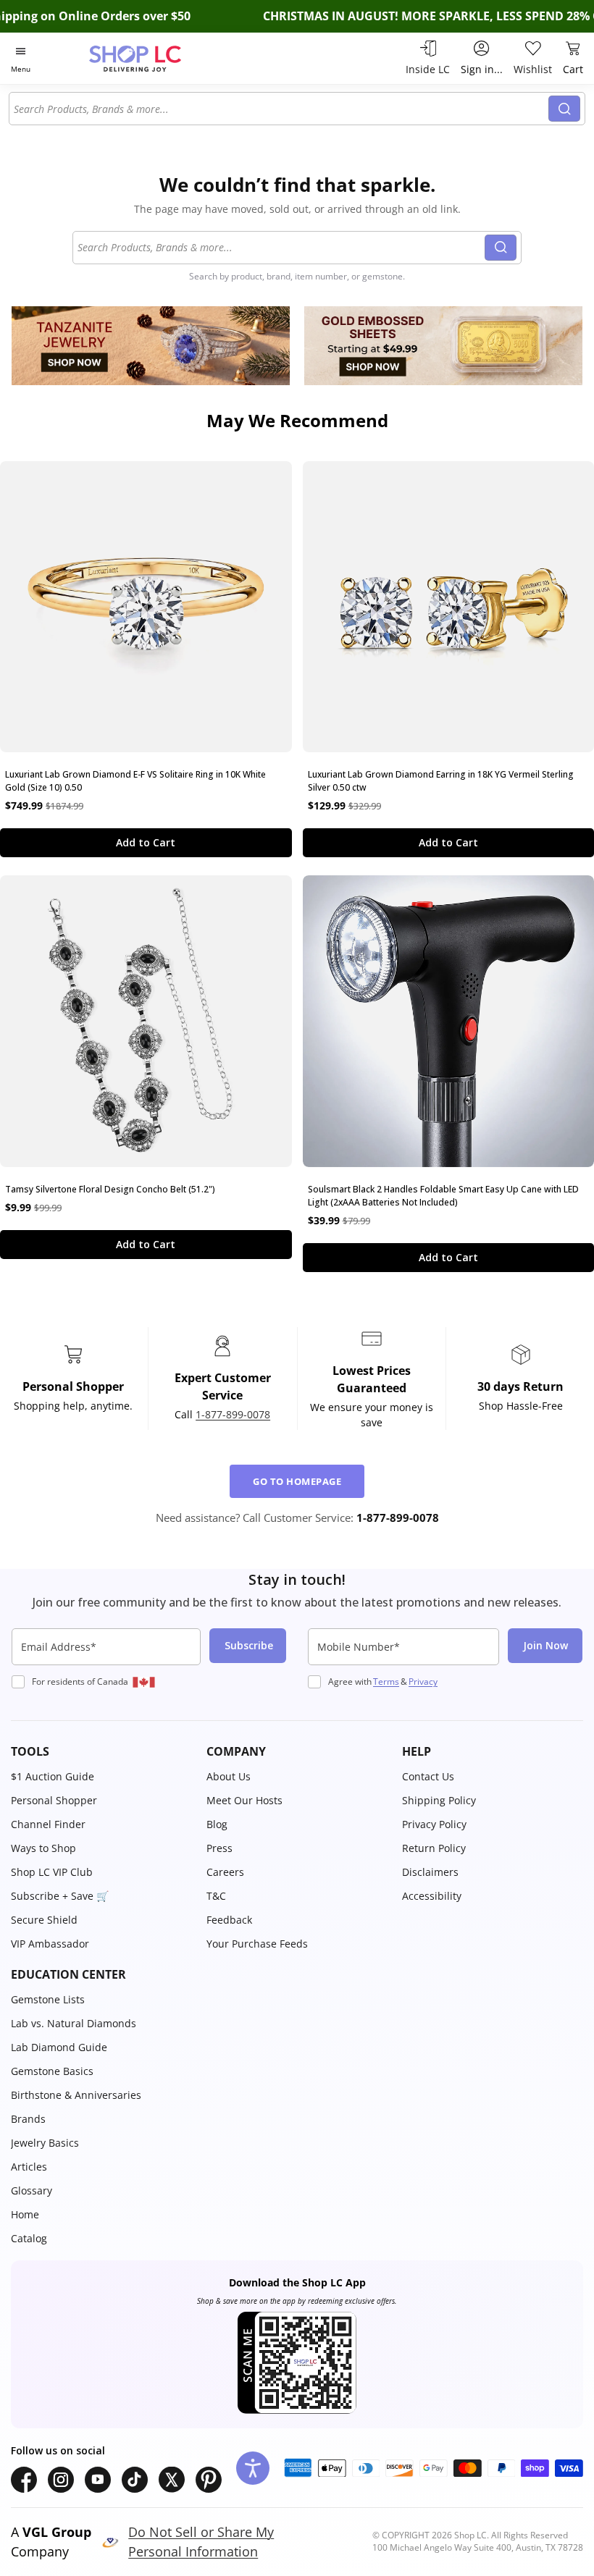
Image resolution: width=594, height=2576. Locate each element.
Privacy (423, 1681)
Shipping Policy (439, 1800)
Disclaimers (430, 1872)
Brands (28, 2119)
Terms (386, 1681)
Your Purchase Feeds (257, 1944)
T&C (216, 1896)
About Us (229, 1776)
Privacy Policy (434, 1824)
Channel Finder (48, 1824)
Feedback (229, 1920)
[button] (101, 1751)
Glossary (32, 2190)
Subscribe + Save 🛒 (60, 1896)
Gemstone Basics (52, 2071)
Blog (217, 1824)
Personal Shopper (54, 1800)
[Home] (150, 58)
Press (219, 1848)
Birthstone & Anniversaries (76, 2095)
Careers (225, 1872)
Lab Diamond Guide (59, 2047)
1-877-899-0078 (233, 1414)
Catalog (29, 2238)
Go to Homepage (297, 1481)
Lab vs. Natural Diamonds (74, 2023)
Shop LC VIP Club (52, 1872)
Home (25, 2214)
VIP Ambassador (50, 1944)
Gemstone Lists (48, 1999)
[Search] (564, 109)
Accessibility (432, 1896)
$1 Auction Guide (53, 1776)
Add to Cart (146, 842)
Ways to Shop (43, 1848)
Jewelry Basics (45, 2143)
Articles (29, 2167)
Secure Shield (44, 1920)
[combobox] (281, 109)
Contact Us (428, 1776)
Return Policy (434, 1848)
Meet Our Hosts (244, 1800)
